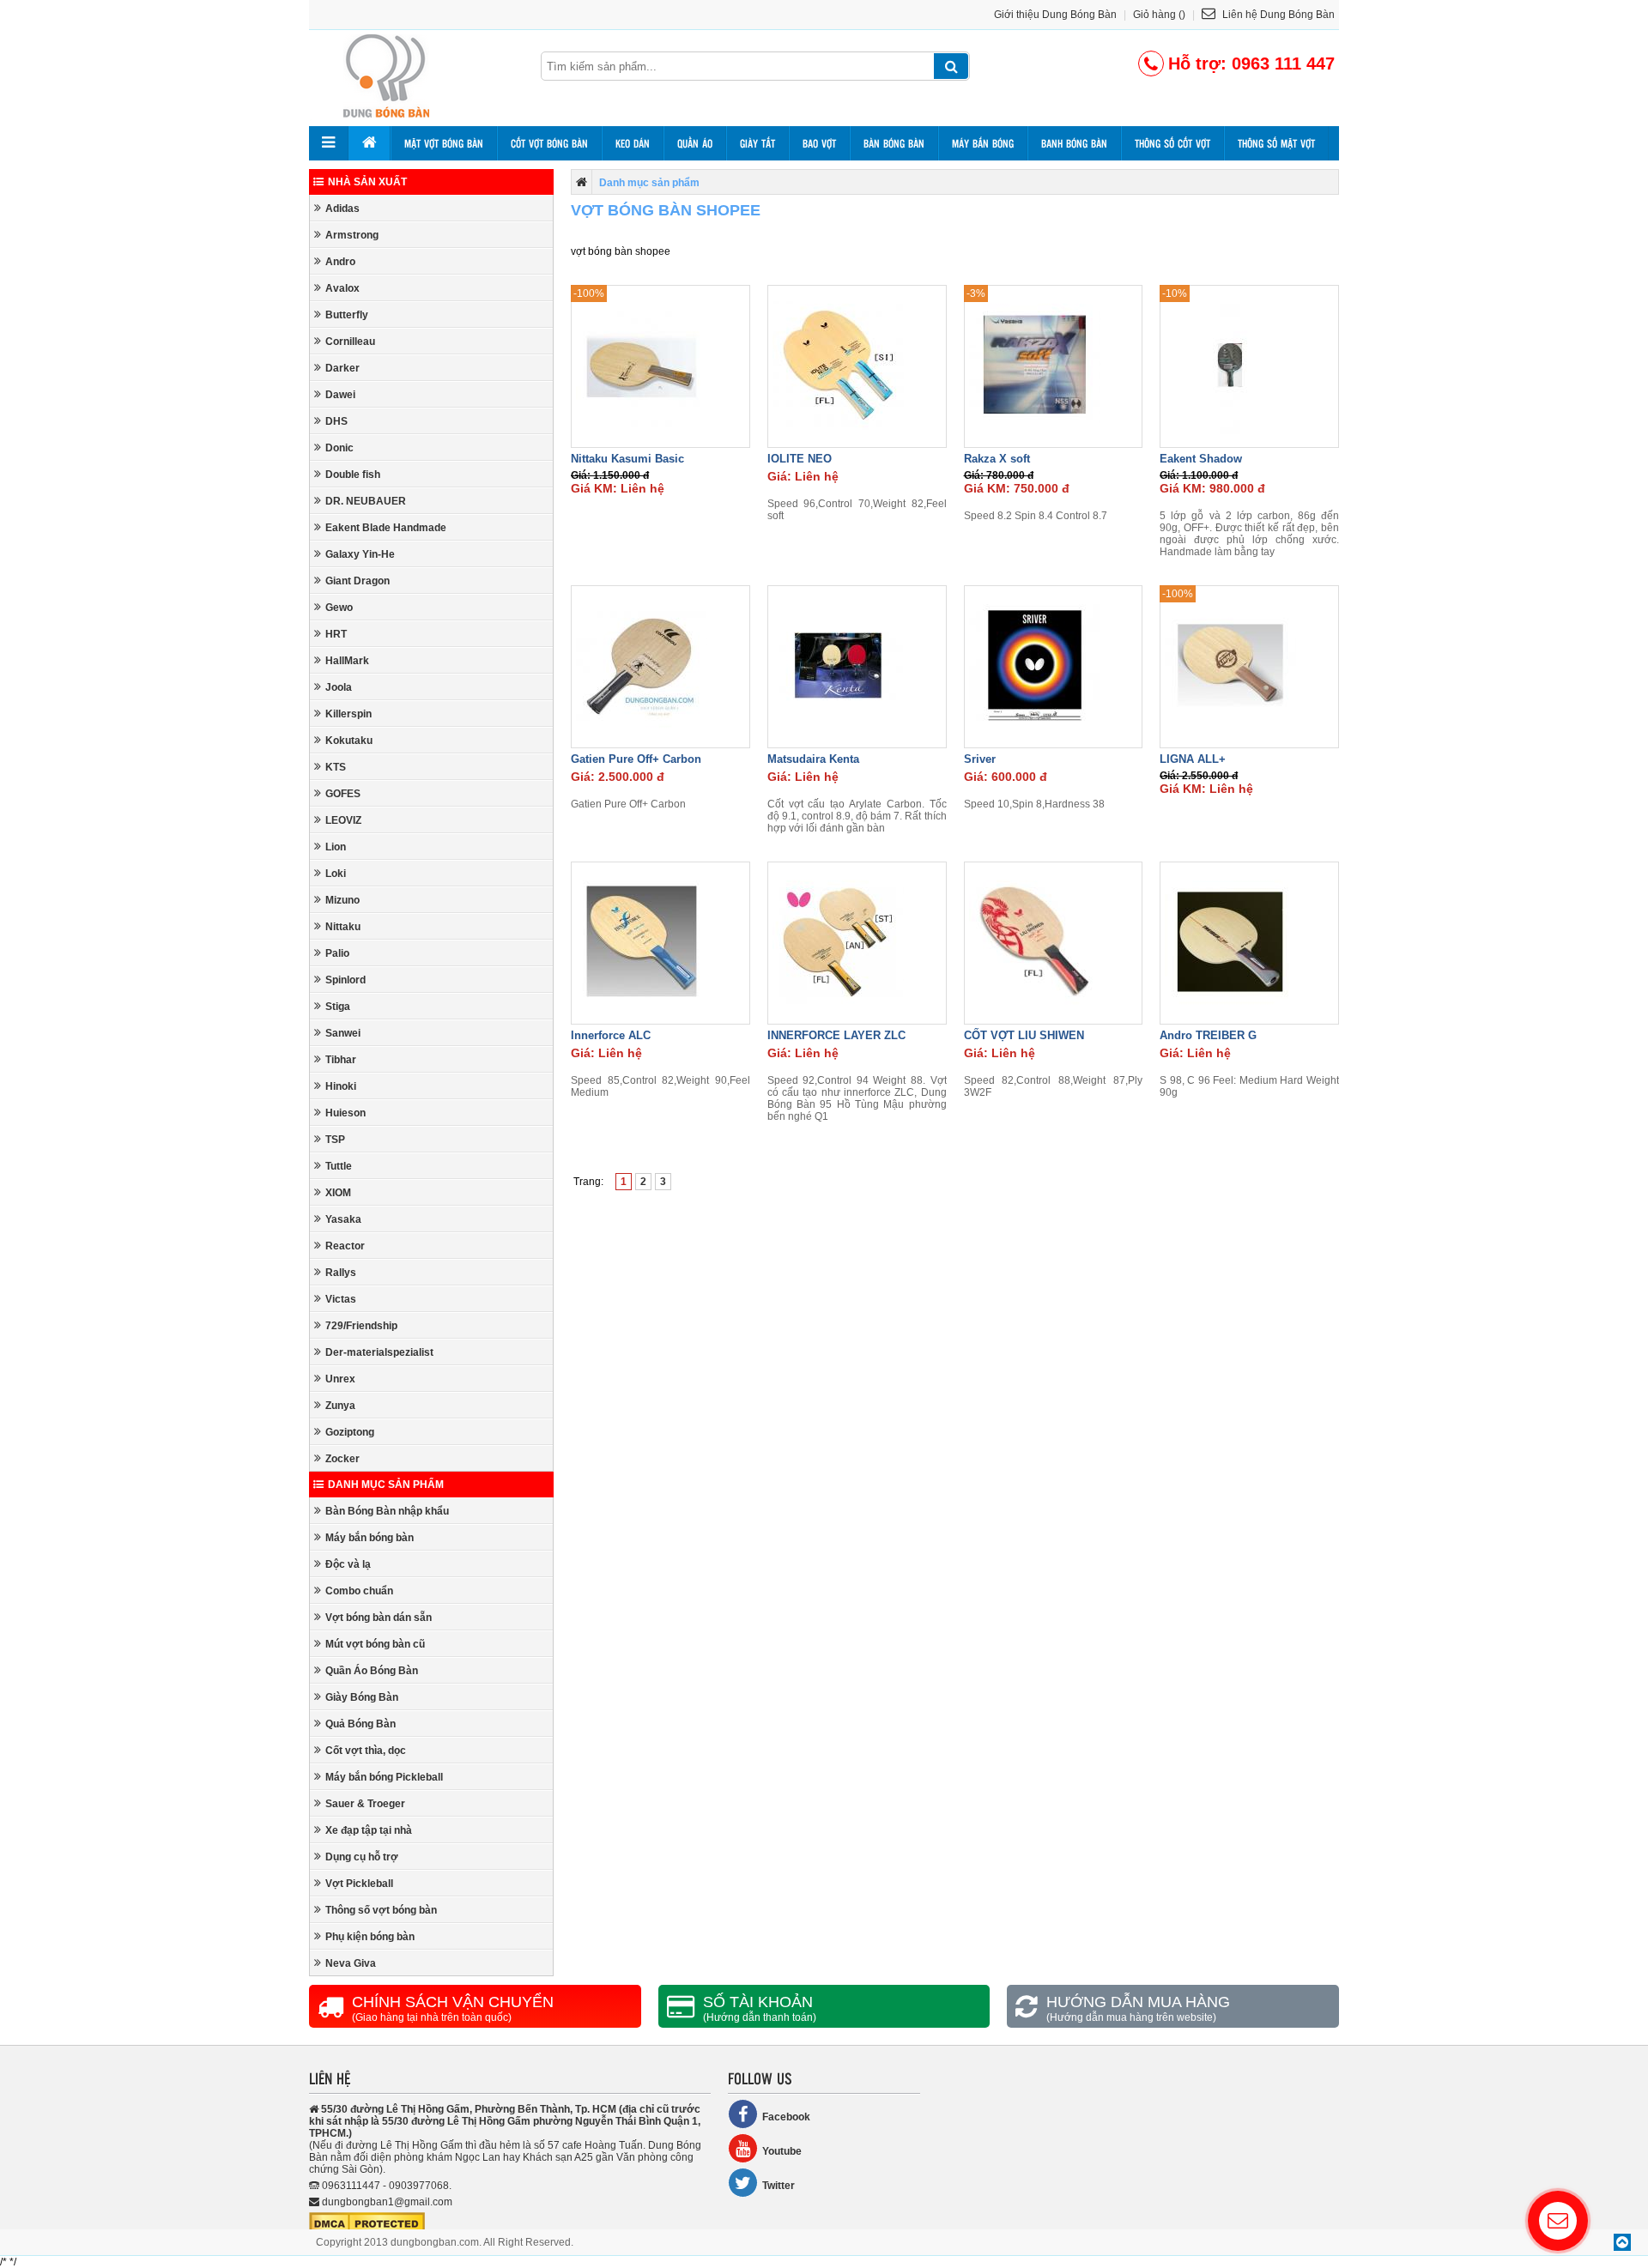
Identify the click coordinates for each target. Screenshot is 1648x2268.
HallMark (347, 661)
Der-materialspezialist (379, 1352)
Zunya (340, 1406)
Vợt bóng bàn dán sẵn (379, 1618)
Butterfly (347, 315)
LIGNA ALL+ (1193, 759)
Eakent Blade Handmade (386, 528)
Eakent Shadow (1201, 459)
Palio (337, 953)
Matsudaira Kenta (813, 759)
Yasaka (343, 1219)
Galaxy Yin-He (360, 554)
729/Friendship (361, 1326)
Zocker (342, 1459)
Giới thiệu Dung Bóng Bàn (1055, 15)
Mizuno (342, 900)
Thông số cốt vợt (1172, 143)
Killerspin (348, 714)
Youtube (782, 2151)
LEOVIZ (343, 820)
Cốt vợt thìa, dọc (366, 1751)
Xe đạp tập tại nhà (369, 1830)
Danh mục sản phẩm (386, 1485)
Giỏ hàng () (1159, 15)
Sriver (980, 759)
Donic (339, 448)
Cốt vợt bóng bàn (549, 143)
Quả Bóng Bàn (360, 1724)
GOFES (343, 794)
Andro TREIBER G (1208, 1035)
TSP (335, 1140)
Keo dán (633, 143)
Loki (336, 874)
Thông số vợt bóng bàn (381, 1910)
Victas (341, 1299)
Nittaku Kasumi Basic (627, 459)
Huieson (345, 1113)
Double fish (353, 475)
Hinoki (341, 1086)
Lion (336, 847)
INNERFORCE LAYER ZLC (836, 1035)
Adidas (342, 209)
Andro (340, 262)
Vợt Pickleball (359, 1884)
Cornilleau (350, 342)
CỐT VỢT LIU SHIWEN (1024, 1035)
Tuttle (339, 1166)
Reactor (345, 1246)
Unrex (340, 1379)
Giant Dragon (357, 581)
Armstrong (352, 235)
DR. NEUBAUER (366, 501)
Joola (339, 687)
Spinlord (345, 980)
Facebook (786, 2117)
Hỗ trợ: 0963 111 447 (1251, 64)
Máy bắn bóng (983, 143)
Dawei (340, 395)
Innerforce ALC (611, 1035)
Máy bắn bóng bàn (370, 1538)
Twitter (779, 2186)
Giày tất (757, 143)
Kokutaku (349, 741)
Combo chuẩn (359, 1591)
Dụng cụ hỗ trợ (362, 1857)
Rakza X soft (997, 459)
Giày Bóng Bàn (362, 1697)
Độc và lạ (348, 1564)
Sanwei (343, 1033)
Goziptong (350, 1432)
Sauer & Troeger (365, 1804)
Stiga (338, 1007)
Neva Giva (351, 1963)
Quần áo (695, 143)
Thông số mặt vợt (1276, 143)
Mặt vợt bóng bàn (444, 143)
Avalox (342, 288)
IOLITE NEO (800, 459)
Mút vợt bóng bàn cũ (375, 1644)
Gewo (339, 608)
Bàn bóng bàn (894, 143)
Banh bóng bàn (1074, 143)
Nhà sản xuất (367, 182)
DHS (336, 421)
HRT (336, 634)
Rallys (341, 1273)
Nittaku (343, 927)
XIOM (338, 1193)
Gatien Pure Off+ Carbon (636, 759)
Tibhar (341, 1060)
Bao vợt (819, 143)
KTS (336, 767)
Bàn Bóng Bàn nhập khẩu (387, 1511)
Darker (342, 368)
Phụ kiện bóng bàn (370, 1937)
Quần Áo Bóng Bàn (372, 1671)
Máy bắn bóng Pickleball (384, 1777)
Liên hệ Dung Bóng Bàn (1277, 15)
